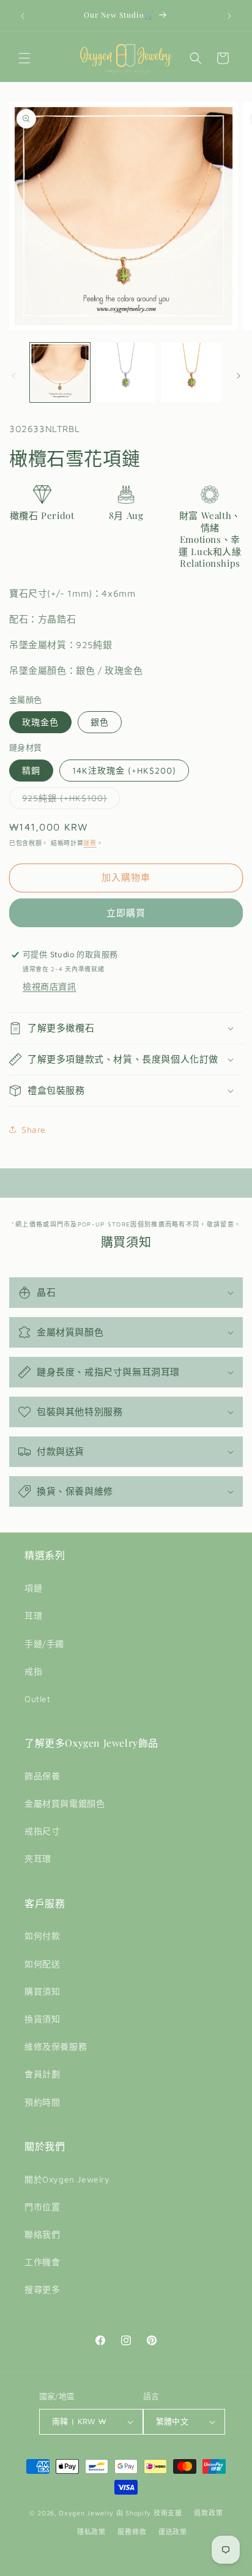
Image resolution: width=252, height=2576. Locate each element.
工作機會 (42, 2262)
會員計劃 (42, 2074)
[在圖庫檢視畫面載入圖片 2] (126, 373)
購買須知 (42, 1991)
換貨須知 (42, 2019)
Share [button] (34, 1129)
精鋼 (31, 770)
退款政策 (208, 2513)
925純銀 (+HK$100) (69, 801)
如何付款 (42, 1936)
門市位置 (42, 2207)
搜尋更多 (42, 2289)
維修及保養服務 (56, 2046)
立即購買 (126, 913)
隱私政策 (91, 2532)
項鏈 (33, 1588)
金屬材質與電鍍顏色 (65, 1803)
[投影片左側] (13, 376)
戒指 (33, 1671)
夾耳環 (38, 1858)
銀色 (100, 722)
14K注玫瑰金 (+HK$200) (124, 770)
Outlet (38, 1699)
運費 (90, 843)
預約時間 (42, 2102)
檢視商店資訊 (50, 986)
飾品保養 (42, 1776)
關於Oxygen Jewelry (67, 2179)
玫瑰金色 (40, 722)
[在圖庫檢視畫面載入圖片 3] (191, 373)
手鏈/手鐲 (44, 1644)
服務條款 (132, 2532)
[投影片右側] (239, 376)
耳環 (33, 1615)
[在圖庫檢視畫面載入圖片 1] (60, 373)
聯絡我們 (42, 2234)
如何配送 (42, 1964)
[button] (24, 58)
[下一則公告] (229, 16)
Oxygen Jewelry (86, 2513)
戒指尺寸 (42, 1831)
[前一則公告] (23, 16)
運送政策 (173, 2532)
